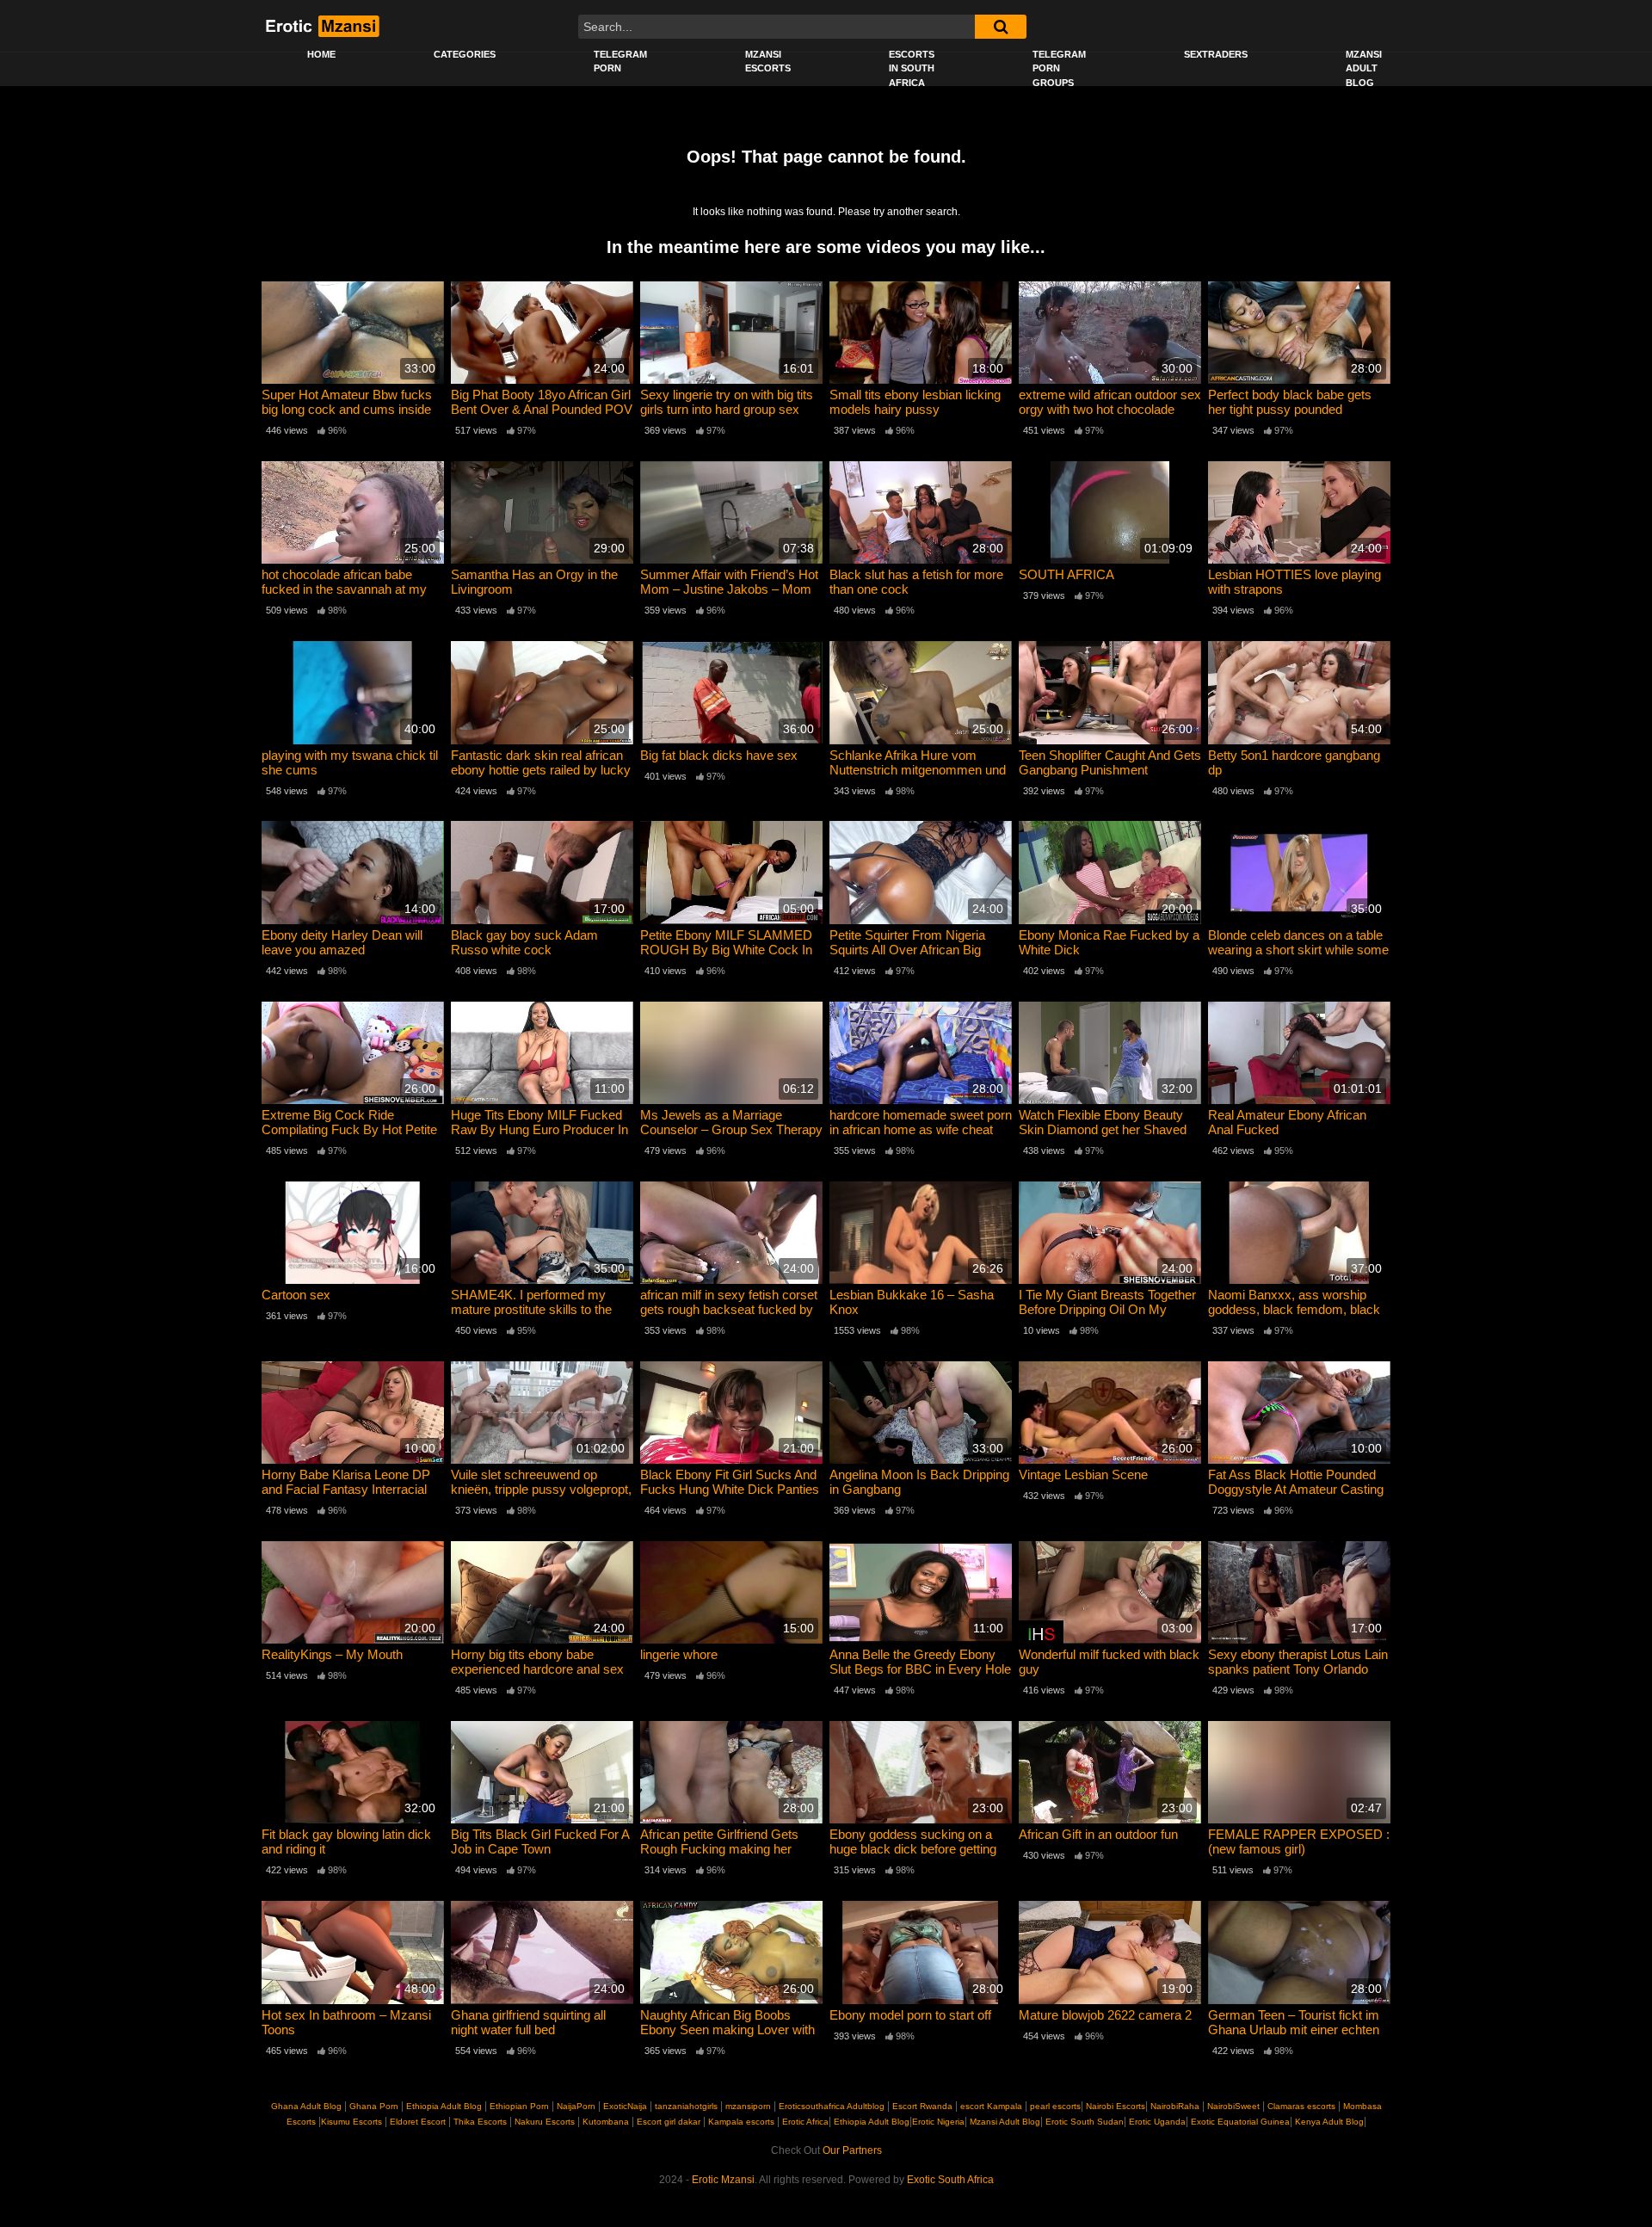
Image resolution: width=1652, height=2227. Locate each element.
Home (321, 54)
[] (1001, 27)
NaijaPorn (576, 2106)
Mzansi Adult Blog (1364, 68)
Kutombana (606, 2122)
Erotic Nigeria (938, 2122)
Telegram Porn (620, 62)
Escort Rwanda (922, 2106)
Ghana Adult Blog (306, 2106)
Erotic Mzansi (723, 2180)
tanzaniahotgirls (686, 2106)
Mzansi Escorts (768, 62)
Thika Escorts (480, 2122)
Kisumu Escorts (351, 2122)
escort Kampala (991, 2106)
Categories (465, 54)
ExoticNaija (625, 2106)
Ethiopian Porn (519, 2106)
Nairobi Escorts (1116, 2106)
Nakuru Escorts (545, 2122)
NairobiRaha (1175, 2106)
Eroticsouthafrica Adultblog (832, 2106)
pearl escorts (1055, 2106)
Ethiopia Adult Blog (444, 2106)
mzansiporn (748, 2106)
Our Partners (852, 2150)
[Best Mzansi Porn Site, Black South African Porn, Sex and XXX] (321, 26)
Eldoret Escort (418, 2122)
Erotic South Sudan (1083, 2122)
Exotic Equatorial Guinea (1239, 2122)
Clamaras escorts (1301, 2106)
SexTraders (1216, 54)
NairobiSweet (1233, 2106)
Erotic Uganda (1156, 2122)
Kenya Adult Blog (1328, 2122)
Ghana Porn (374, 2106)
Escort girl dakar (669, 2122)
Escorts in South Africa (912, 68)
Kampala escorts (741, 2122)
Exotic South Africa (950, 2180)
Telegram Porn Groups (1059, 68)
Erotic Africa (805, 2122)
